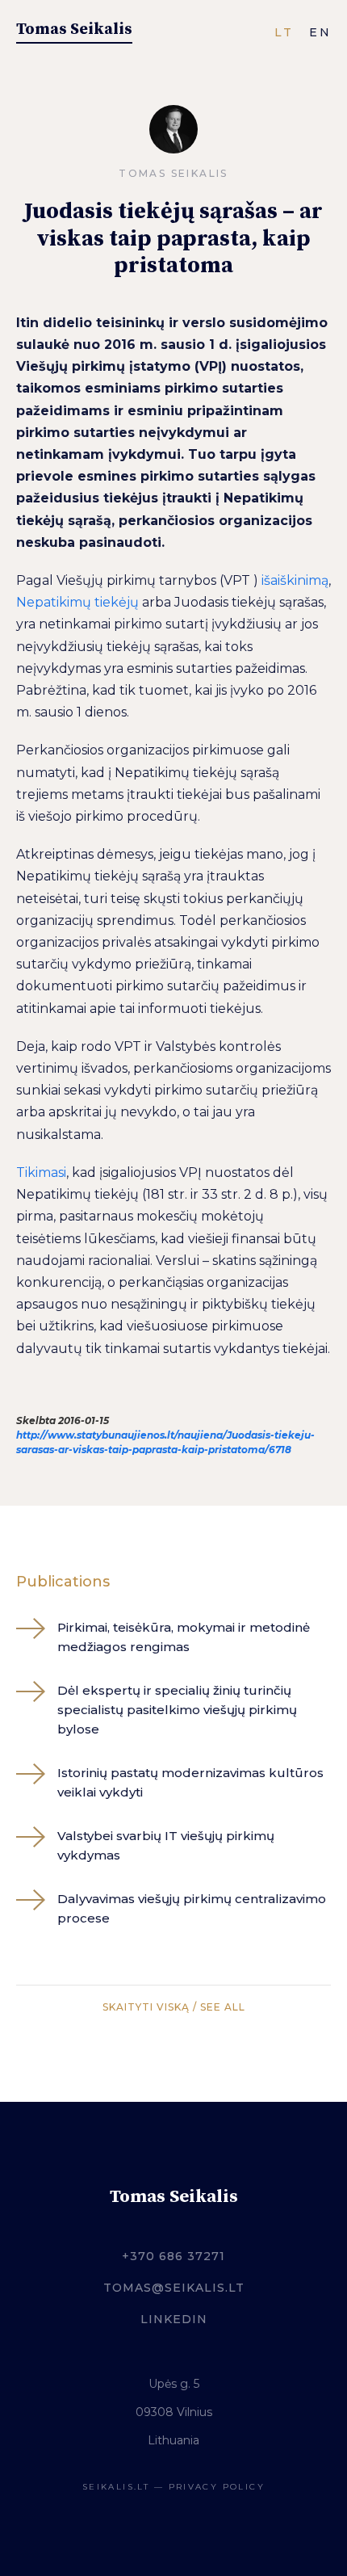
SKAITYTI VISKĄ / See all (174, 2007)
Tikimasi (41, 1172)
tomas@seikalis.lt (174, 2288)
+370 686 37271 (173, 2256)
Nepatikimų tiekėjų (77, 602)
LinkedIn (174, 2319)
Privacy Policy (217, 2487)
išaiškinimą (295, 580)
